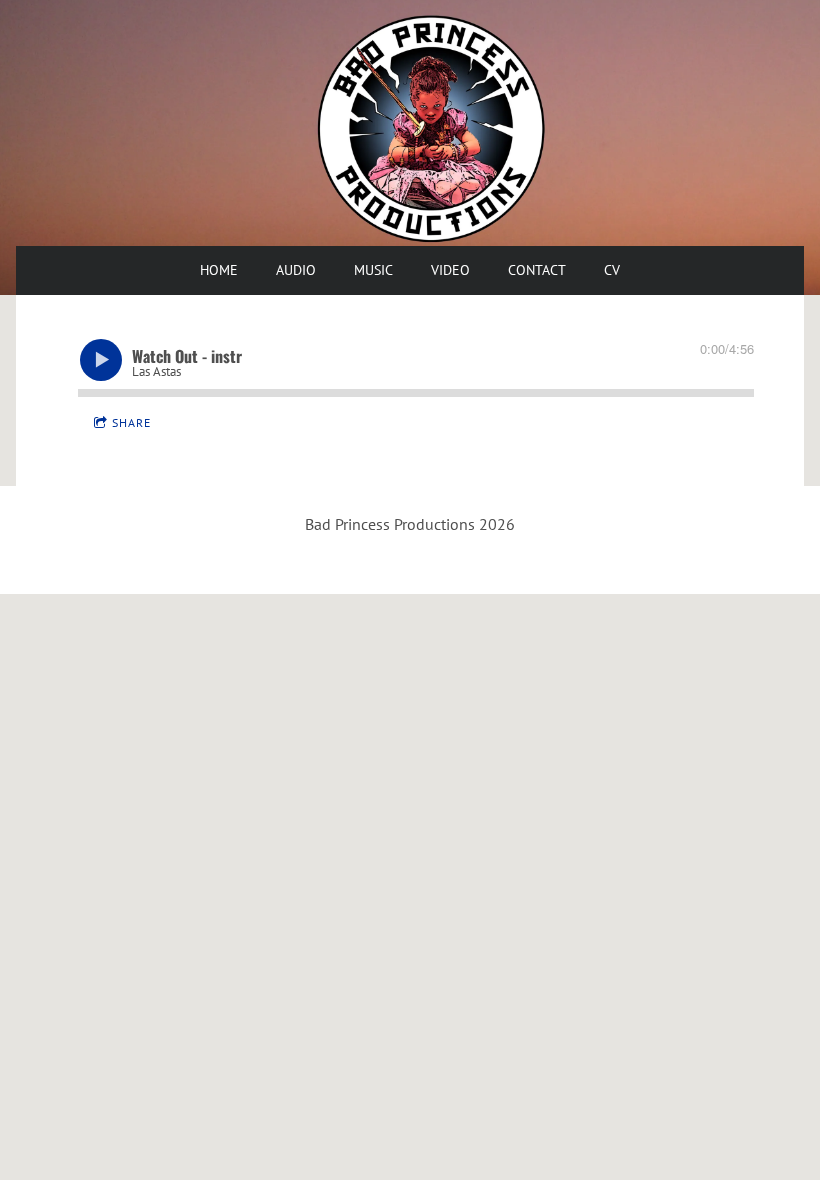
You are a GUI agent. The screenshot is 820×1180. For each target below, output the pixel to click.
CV (612, 270)
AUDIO (296, 270)
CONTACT (537, 270)
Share (131, 422)
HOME (219, 270)
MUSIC (373, 270)
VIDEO (450, 270)
